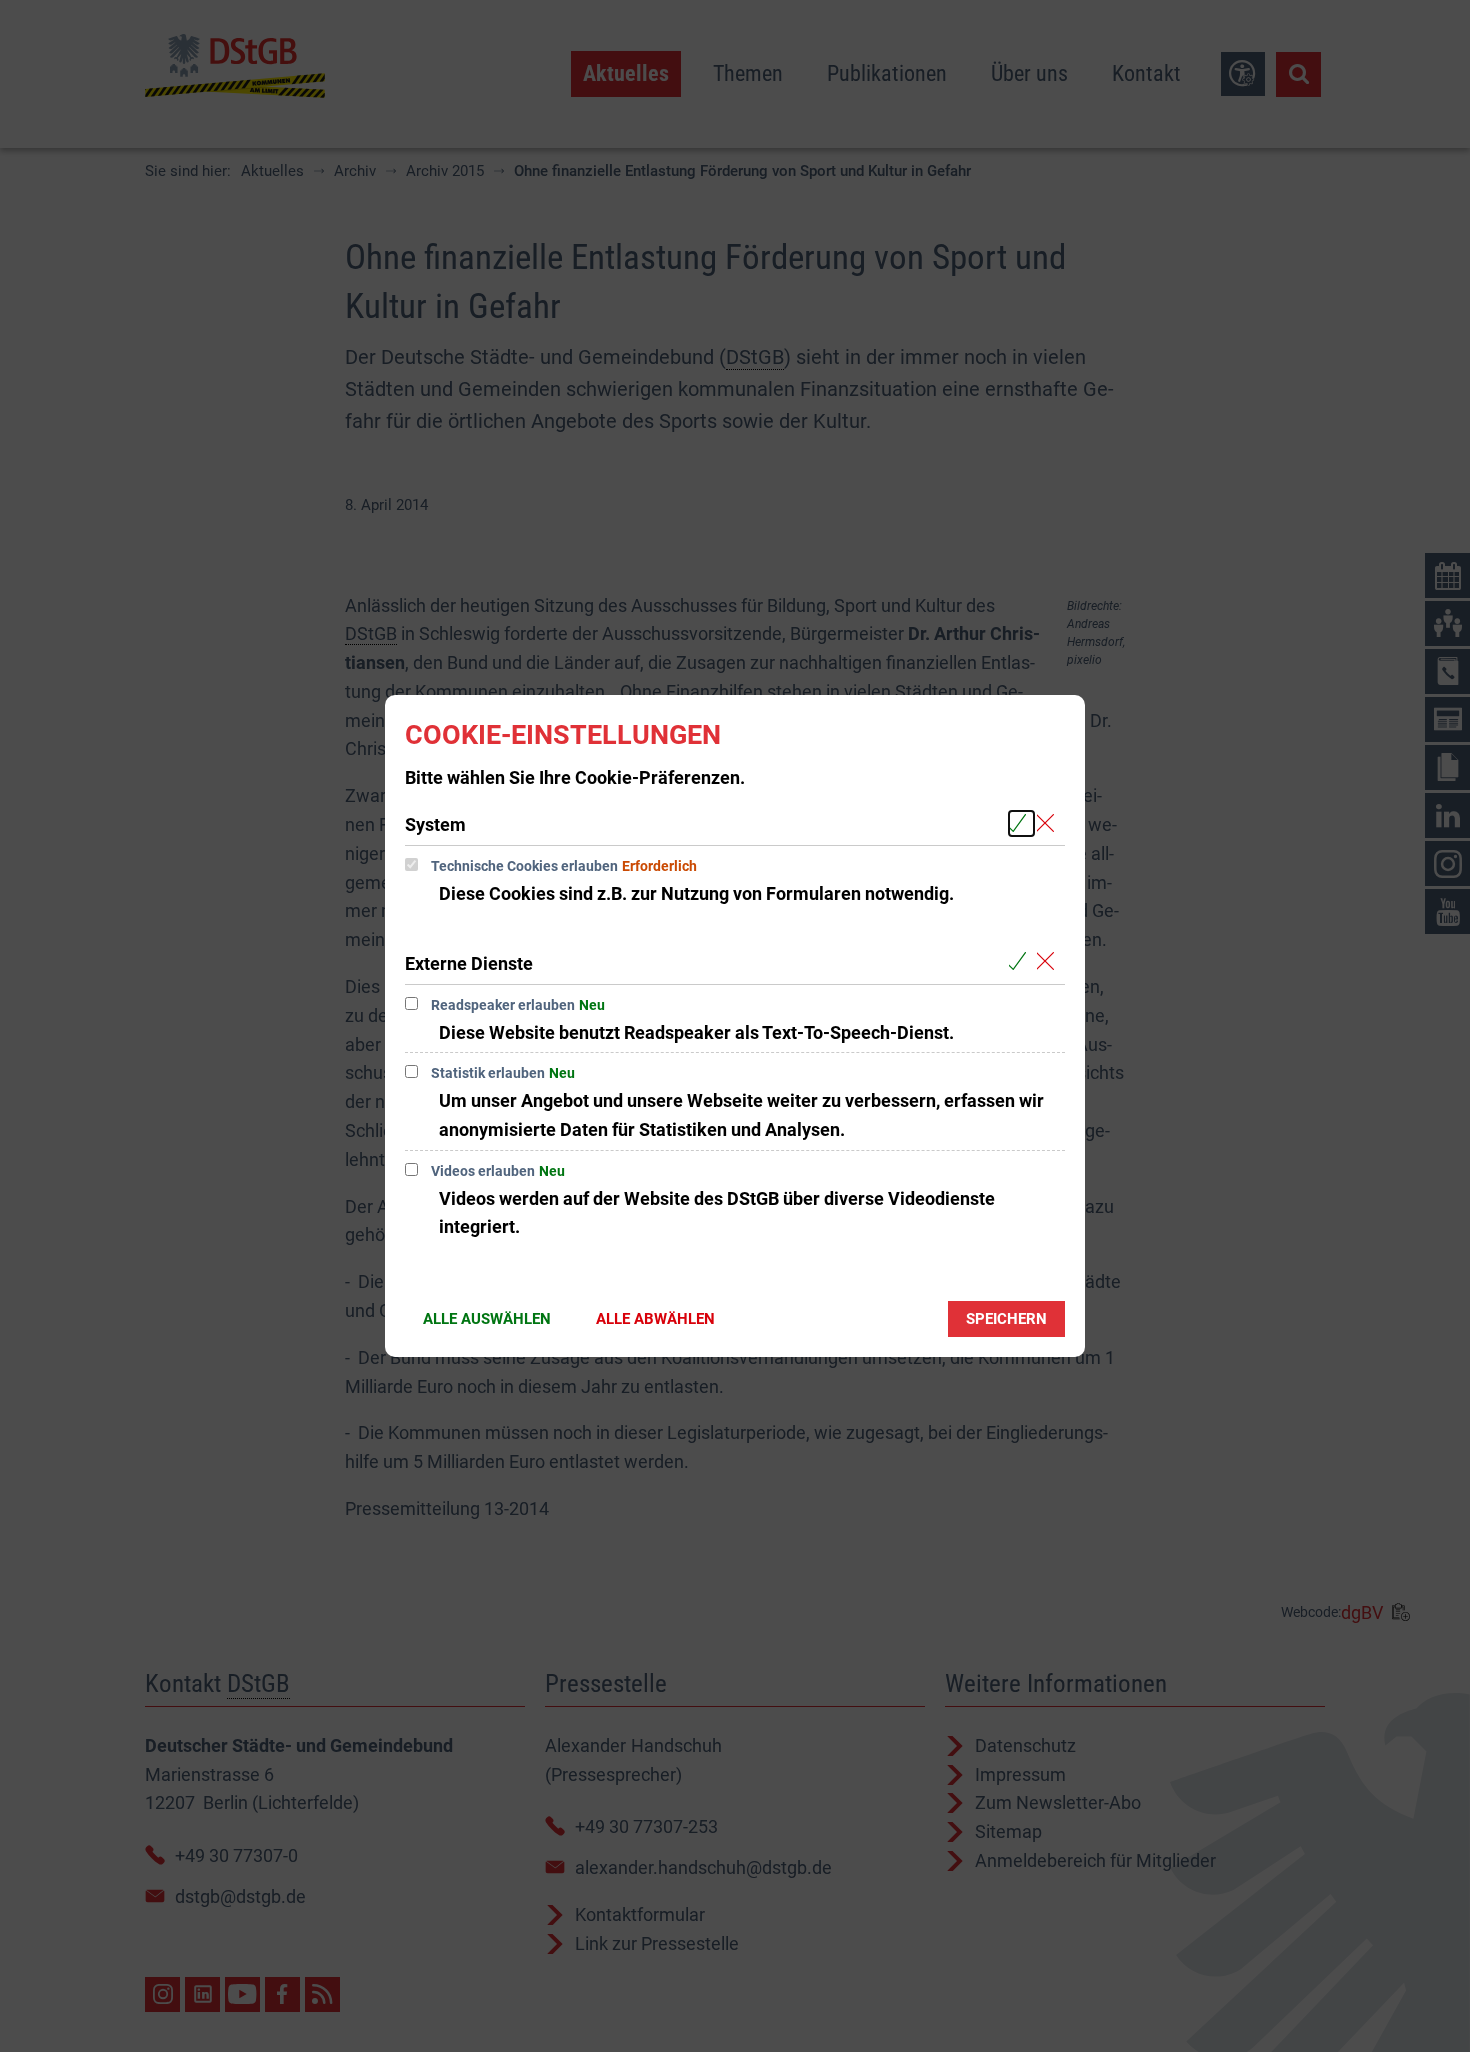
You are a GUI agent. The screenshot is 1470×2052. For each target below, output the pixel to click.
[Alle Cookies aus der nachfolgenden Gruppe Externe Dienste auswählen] (1021, 962)
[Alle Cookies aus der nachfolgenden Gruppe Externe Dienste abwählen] (1049, 962)
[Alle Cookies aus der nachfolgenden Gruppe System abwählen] (1049, 823)
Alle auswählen (487, 1319)
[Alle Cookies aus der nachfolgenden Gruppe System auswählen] (1021, 823)
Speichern (1006, 1319)
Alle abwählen (655, 1319)
